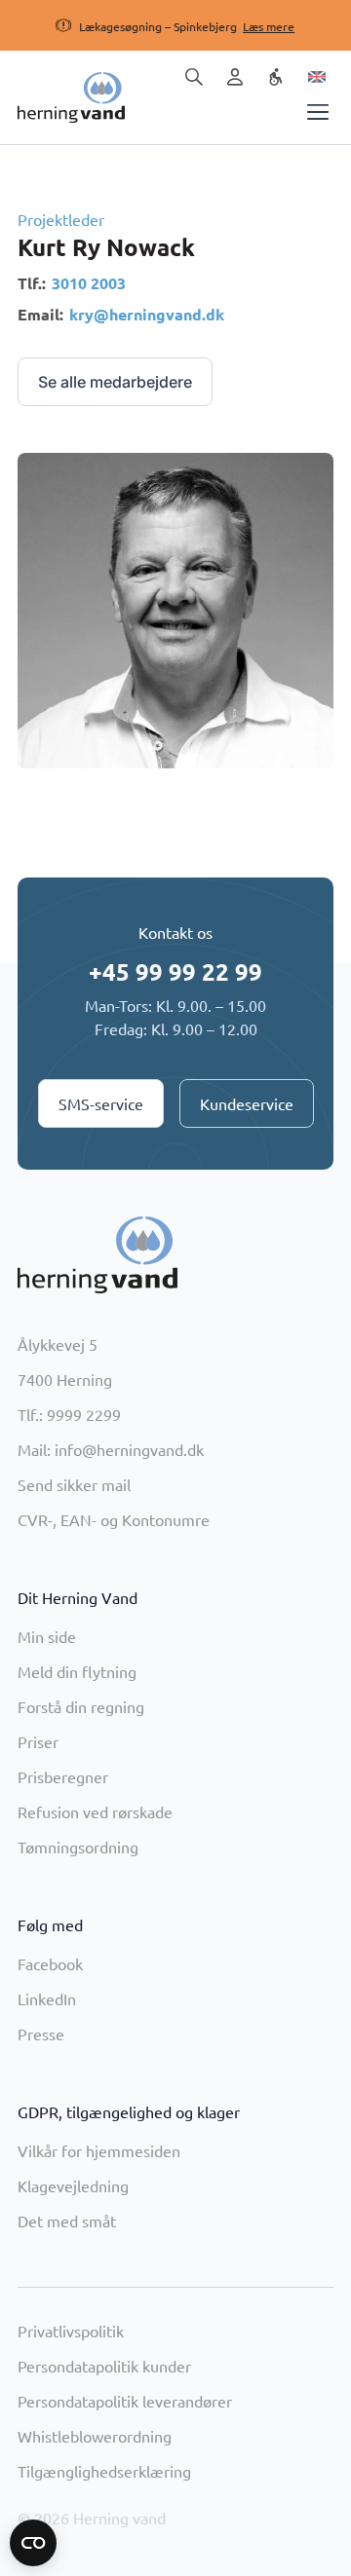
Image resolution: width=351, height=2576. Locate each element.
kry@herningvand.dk (147, 314)
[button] (156, 26)
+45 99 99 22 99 (175, 971)
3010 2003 (89, 283)
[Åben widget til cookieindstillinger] (33, 2543)
